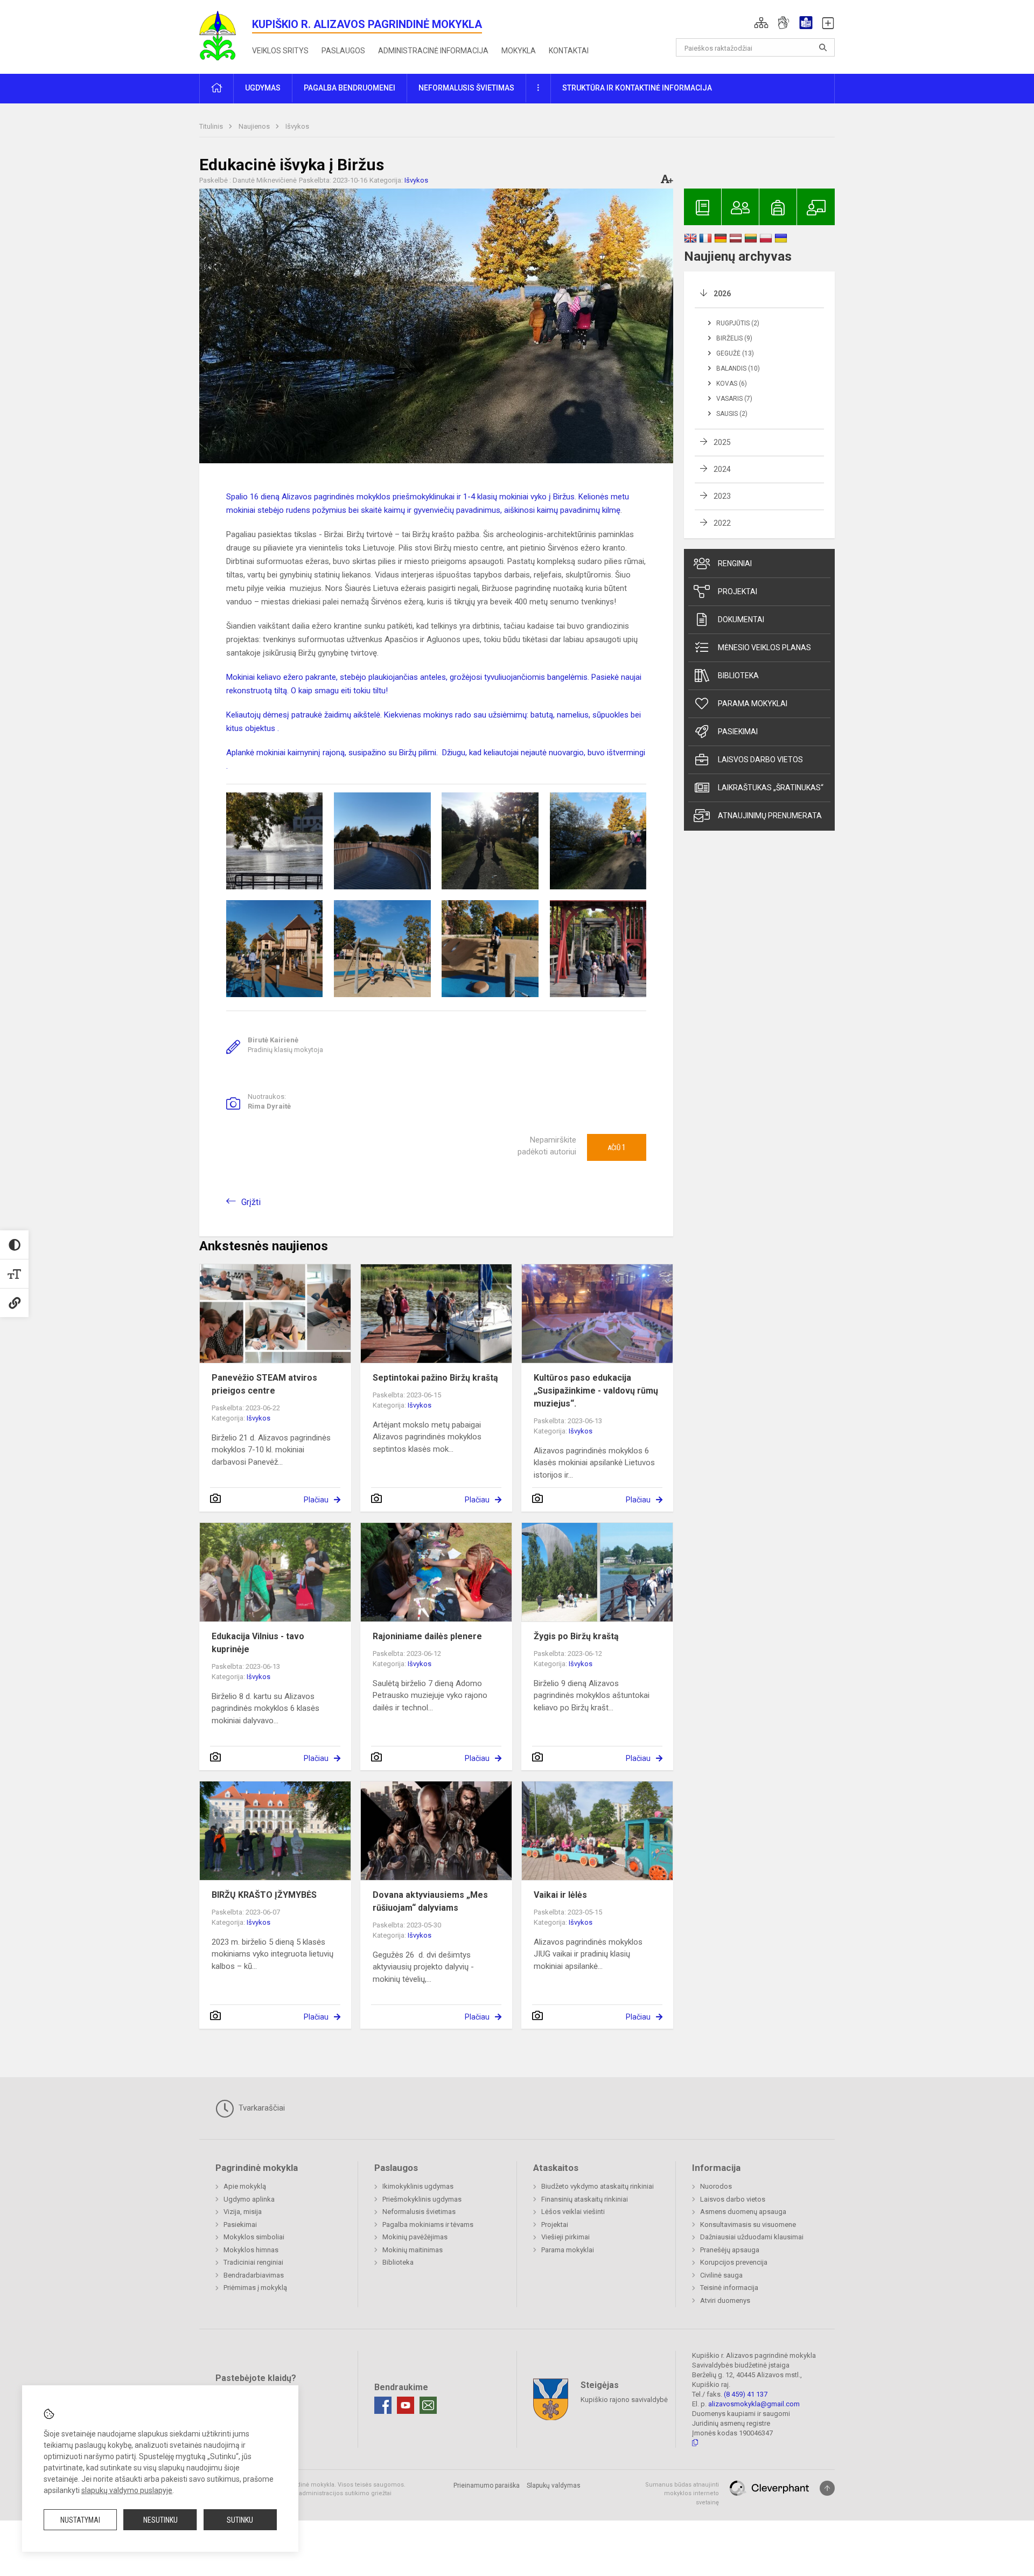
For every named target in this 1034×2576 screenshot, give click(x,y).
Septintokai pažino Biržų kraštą (435, 1378)
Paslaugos (343, 51)
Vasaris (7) (734, 399)
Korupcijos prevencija (734, 2262)
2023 (722, 496)
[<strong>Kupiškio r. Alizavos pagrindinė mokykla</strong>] (226, 35)
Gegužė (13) (735, 353)
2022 (722, 523)
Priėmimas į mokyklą (255, 2288)
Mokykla (519, 51)
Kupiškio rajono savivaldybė (624, 2399)
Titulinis (212, 126)
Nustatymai (80, 2520)
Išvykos (297, 126)
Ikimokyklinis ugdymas (418, 2186)
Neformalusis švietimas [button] (466, 88)
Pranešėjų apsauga (730, 2250)
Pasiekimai (738, 732)
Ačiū (617, 1147)
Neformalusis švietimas (419, 2212)
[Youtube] (406, 2405)
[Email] (428, 2405)
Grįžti (251, 1202)
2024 (722, 469)
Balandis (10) (738, 368)
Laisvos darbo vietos (760, 760)
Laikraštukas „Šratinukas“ (771, 788)
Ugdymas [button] (263, 88)
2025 (722, 442)
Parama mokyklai (753, 704)
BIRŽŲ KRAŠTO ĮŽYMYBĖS (264, 1895)
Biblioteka (738, 676)
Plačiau (316, 1500)
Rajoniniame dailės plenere (427, 1636)
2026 (722, 294)
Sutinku (240, 2520)
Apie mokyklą (245, 2186)
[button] (761, 23)
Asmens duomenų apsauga (743, 2212)
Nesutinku (160, 2520)
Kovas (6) (732, 384)
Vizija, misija (243, 2212)
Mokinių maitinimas (413, 2250)
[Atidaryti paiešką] (823, 47)
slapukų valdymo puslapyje (127, 2490)
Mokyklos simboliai (254, 2237)
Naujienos (255, 126)
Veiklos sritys (280, 51)
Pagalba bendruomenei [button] (350, 88)
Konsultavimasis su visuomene (748, 2225)
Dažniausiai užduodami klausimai (752, 2237)
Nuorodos (716, 2186)
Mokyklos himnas (251, 2250)
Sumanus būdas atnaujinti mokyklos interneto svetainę (682, 2494)
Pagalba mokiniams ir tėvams (428, 2225)
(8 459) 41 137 (746, 2394)
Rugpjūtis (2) (738, 323)
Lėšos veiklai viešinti (573, 2212)
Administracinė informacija (433, 51)
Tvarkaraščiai (261, 2108)
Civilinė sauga (721, 2275)
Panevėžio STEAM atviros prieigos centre (264, 1384)
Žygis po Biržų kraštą (576, 1636)
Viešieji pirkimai (565, 2237)
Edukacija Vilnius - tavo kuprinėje (258, 1643)
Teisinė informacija (729, 2288)
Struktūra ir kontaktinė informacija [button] (637, 88)
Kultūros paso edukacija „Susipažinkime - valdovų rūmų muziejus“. (596, 1391)
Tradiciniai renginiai (253, 2262)
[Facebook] (383, 2405)
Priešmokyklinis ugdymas (422, 2199)
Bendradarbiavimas (254, 2275)
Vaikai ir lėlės (560, 1895)
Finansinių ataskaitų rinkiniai (585, 2199)
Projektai (738, 591)
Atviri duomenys (725, 2300)
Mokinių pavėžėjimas (415, 2237)
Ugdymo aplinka (249, 2199)
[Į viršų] (827, 2488)
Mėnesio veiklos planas (764, 648)
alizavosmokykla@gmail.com (754, 2404)
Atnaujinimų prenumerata (770, 816)
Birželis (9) (734, 338)
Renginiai (735, 563)
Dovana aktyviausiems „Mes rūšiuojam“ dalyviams (430, 1901)
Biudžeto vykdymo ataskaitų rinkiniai (598, 2186)
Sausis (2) (732, 414)
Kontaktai (569, 51)
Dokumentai (741, 619)
